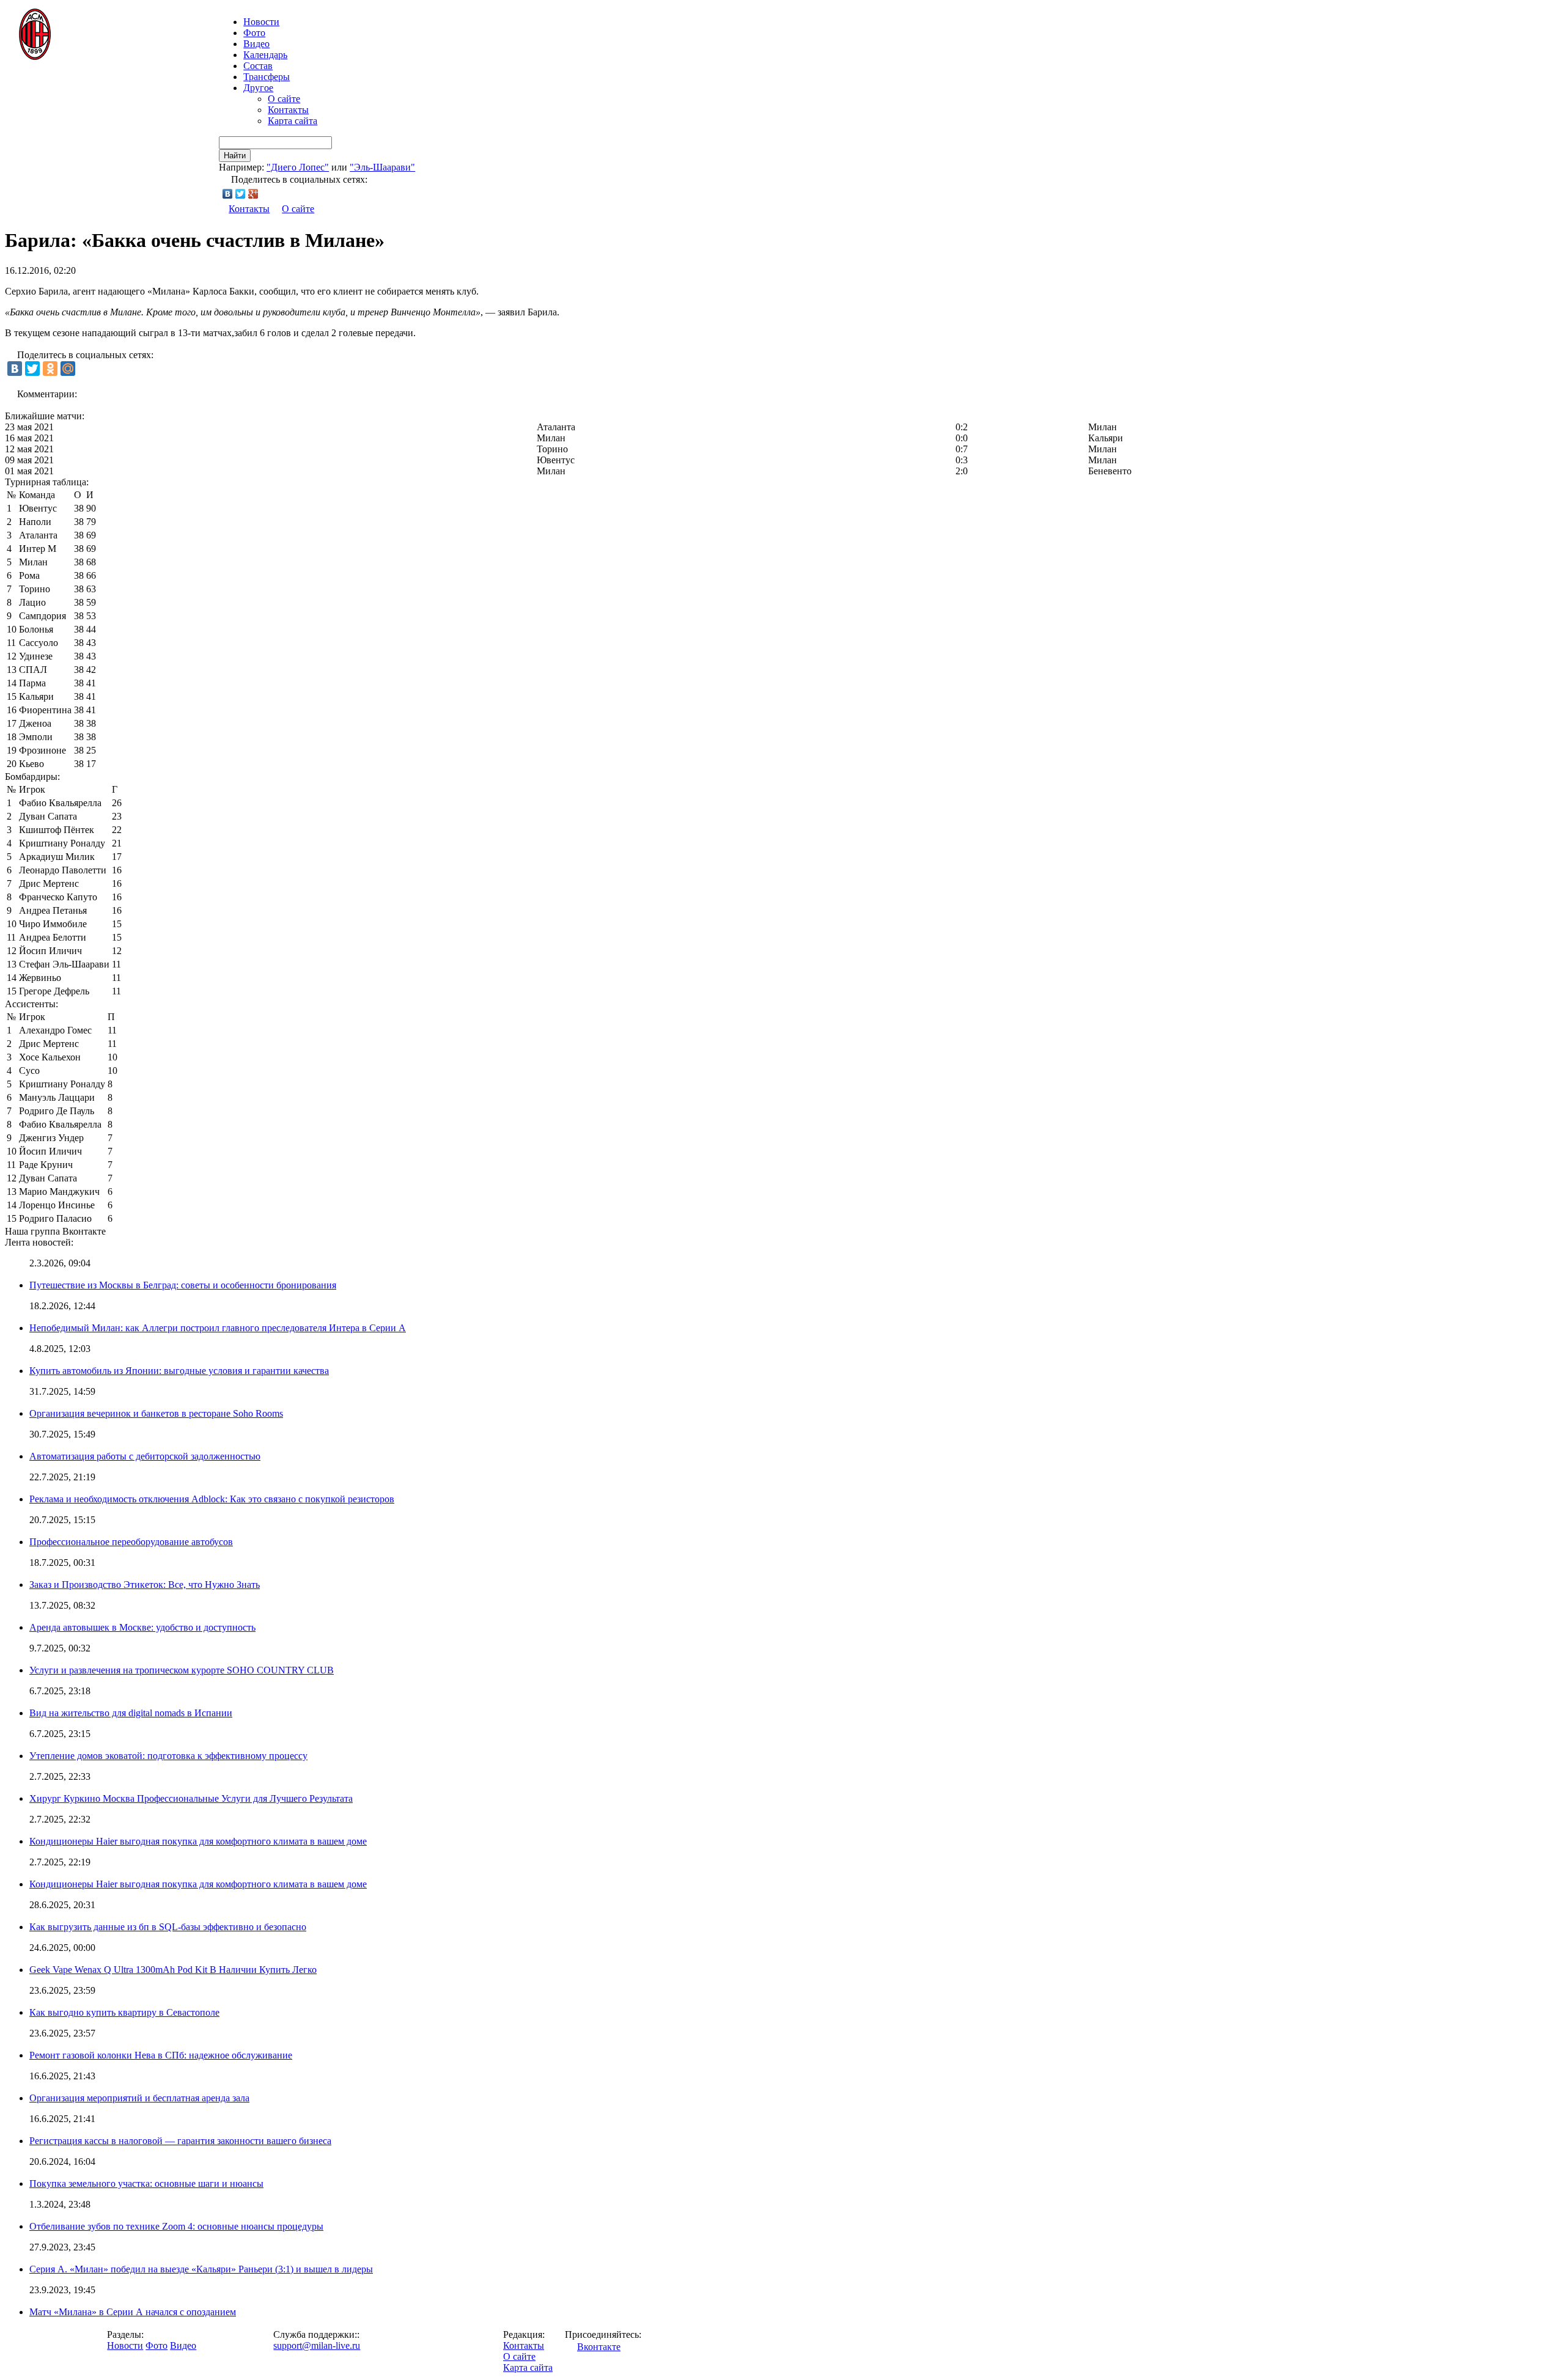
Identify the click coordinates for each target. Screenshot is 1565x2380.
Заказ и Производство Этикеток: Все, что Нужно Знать (145, 1585)
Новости (125, 2345)
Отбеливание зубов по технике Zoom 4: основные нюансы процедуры (176, 2226)
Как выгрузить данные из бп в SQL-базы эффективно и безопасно (168, 1927)
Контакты (288, 110)
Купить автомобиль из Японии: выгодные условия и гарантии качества (179, 1371)
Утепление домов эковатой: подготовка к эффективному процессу (168, 1756)
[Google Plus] (253, 194)
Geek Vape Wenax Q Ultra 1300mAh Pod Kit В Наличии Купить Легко (173, 1970)
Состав (258, 66)
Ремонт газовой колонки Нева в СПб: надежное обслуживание (161, 2055)
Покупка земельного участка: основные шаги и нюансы (146, 2184)
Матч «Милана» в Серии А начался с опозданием (133, 2312)
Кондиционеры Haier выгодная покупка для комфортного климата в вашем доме (198, 1841)
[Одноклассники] (50, 369)
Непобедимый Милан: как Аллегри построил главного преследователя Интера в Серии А (218, 1328)
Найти (235, 156)
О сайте (284, 99)
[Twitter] (241, 194)
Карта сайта (293, 121)
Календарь (265, 55)
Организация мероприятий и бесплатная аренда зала (139, 2098)
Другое (258, 88)
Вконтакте (599, 2347)
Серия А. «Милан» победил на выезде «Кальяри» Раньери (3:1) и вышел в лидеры (201, 2269)
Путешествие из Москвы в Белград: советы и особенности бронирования (183, 1285)
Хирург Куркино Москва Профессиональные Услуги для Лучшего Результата (191, 1798)
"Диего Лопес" (298, 167)
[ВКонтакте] (228, 194)
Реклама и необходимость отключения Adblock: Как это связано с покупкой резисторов (212, 1499)
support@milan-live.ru (317, 2345)
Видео (256, 44)
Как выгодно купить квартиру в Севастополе (124, 2012)
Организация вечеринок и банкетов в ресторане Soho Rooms (156, 1413)
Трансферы (267, 77)
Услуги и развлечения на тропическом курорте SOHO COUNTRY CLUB (182, 1670)
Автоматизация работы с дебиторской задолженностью (145, 1456)
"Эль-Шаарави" (382, 167)
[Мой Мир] (68, 369)
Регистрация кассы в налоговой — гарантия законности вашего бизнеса (180, 2141)
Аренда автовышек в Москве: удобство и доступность (142, 1627)
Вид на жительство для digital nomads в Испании (131, 1713)
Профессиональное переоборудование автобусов (131, 1542)
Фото (254, 33)
